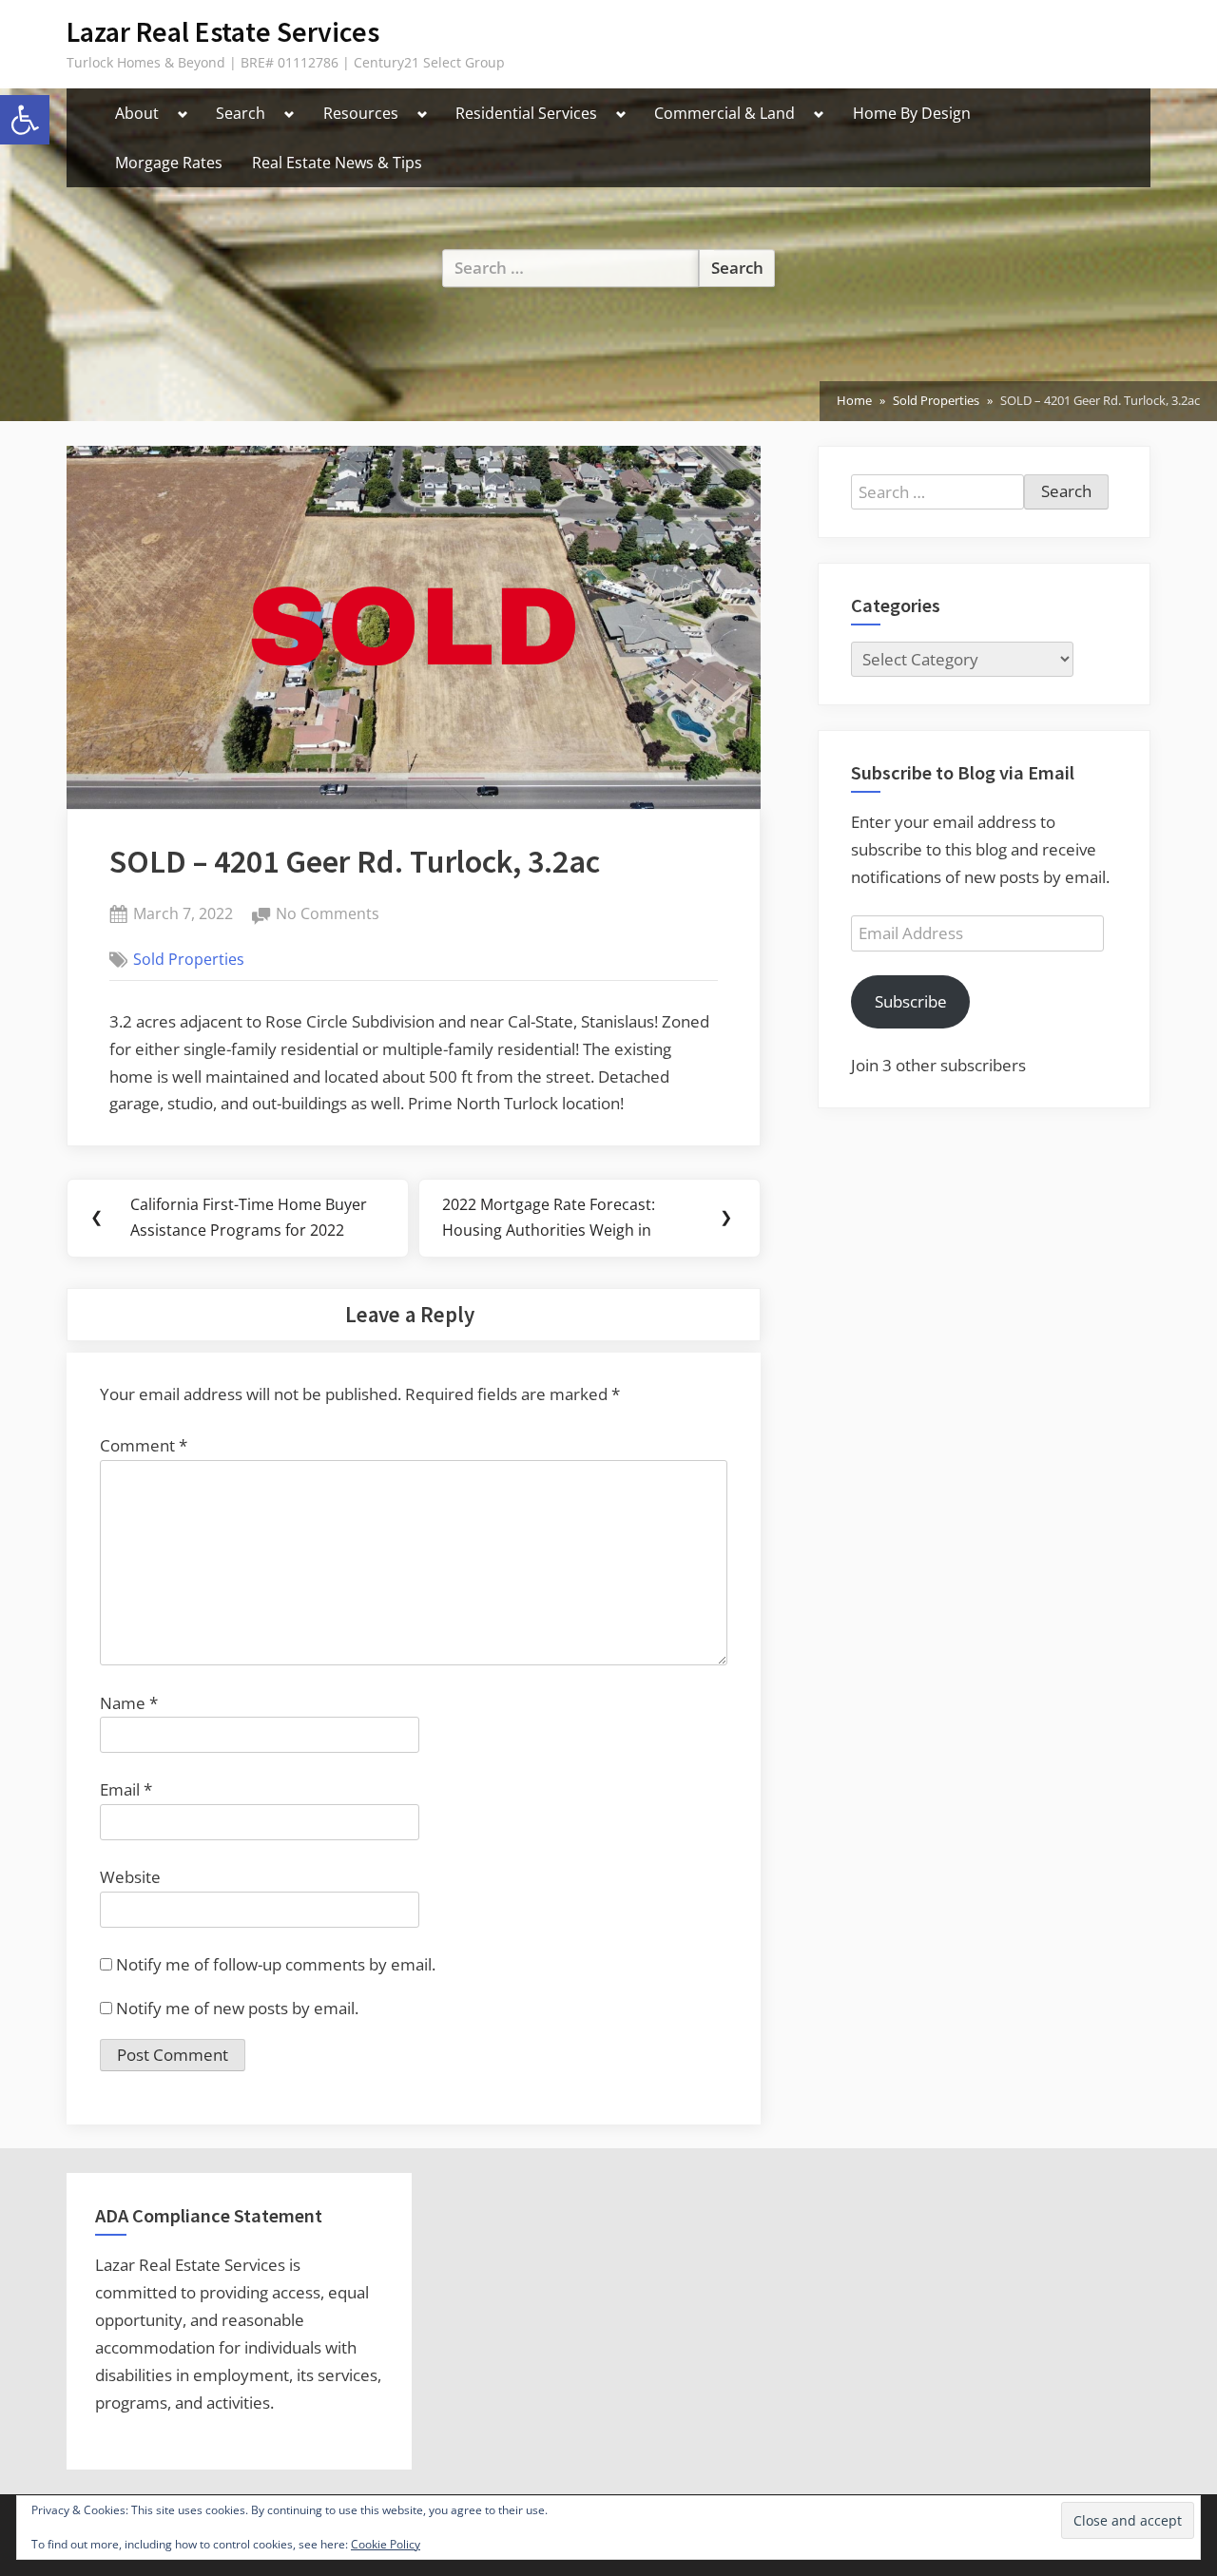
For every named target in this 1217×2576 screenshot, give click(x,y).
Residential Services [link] (526, 113)
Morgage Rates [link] (169, 163)
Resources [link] (361, 113)
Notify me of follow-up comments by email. (276, 1964)
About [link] (137, 113)
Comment (144, 1445)
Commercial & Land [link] (724, 113)
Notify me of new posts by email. (237, 2008)
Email (126, 1789)
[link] (25, 120)
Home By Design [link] (912, 113)
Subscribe (911, 1001)
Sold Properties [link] (189, 959)
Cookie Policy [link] (386, 2544)
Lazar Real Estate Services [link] (223, 32)
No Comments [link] (328, 915)
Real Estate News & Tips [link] (337, 163)
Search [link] (241, 113)
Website (130, 1877)
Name (129, 1703)
